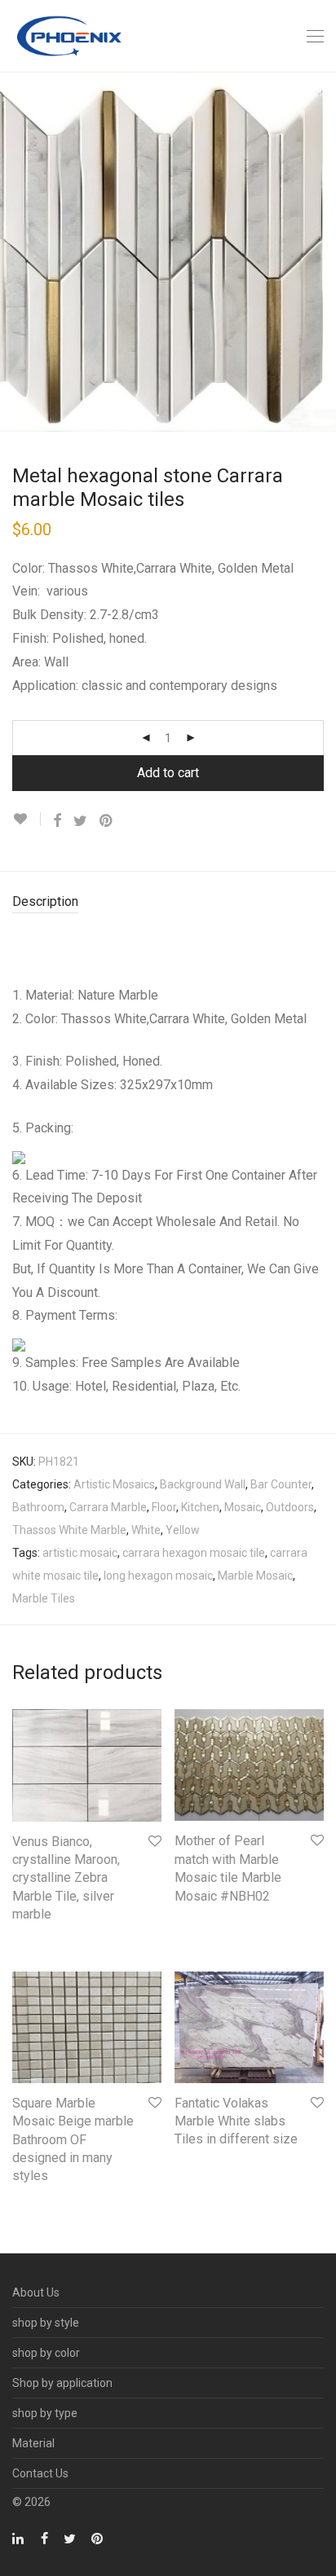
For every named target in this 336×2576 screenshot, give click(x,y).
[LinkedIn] (19, 2538)
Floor (164, 1507)
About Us (36, 2292)
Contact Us (40, 2473)
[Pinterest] (98, 2538)
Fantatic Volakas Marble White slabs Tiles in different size (236, 2121)
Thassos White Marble (69, 1530)
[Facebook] (44, 2538)
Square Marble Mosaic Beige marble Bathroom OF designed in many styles (73, 2140)
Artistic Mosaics (114, 1484)
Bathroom (38, 1507)
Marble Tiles (44, 1598)
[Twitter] (70, 2538)
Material (33, 2443)
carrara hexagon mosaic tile (194, 1553)
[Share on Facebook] (57, 821)
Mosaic (243, 1507)
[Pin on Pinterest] (107, 821)
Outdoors (290, 1507)
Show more (34, 1937)
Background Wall (203, 1484)
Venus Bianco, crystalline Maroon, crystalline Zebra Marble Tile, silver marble (66, 1878)
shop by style (46, 2323)
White (146, 1530)
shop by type (45, 2413)
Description (45, 901)
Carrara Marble (108, 1507)
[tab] (168, 902)
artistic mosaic (80, 1553)
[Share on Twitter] (80, 821)
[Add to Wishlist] (27, 819)
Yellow (183, 1530)
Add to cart (168, 773)
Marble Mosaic (255, 1576)
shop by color (46, 2353)
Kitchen (200, 1507)
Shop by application (62, 2383)
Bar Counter (281, 1484)
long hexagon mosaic (158, 1576)
